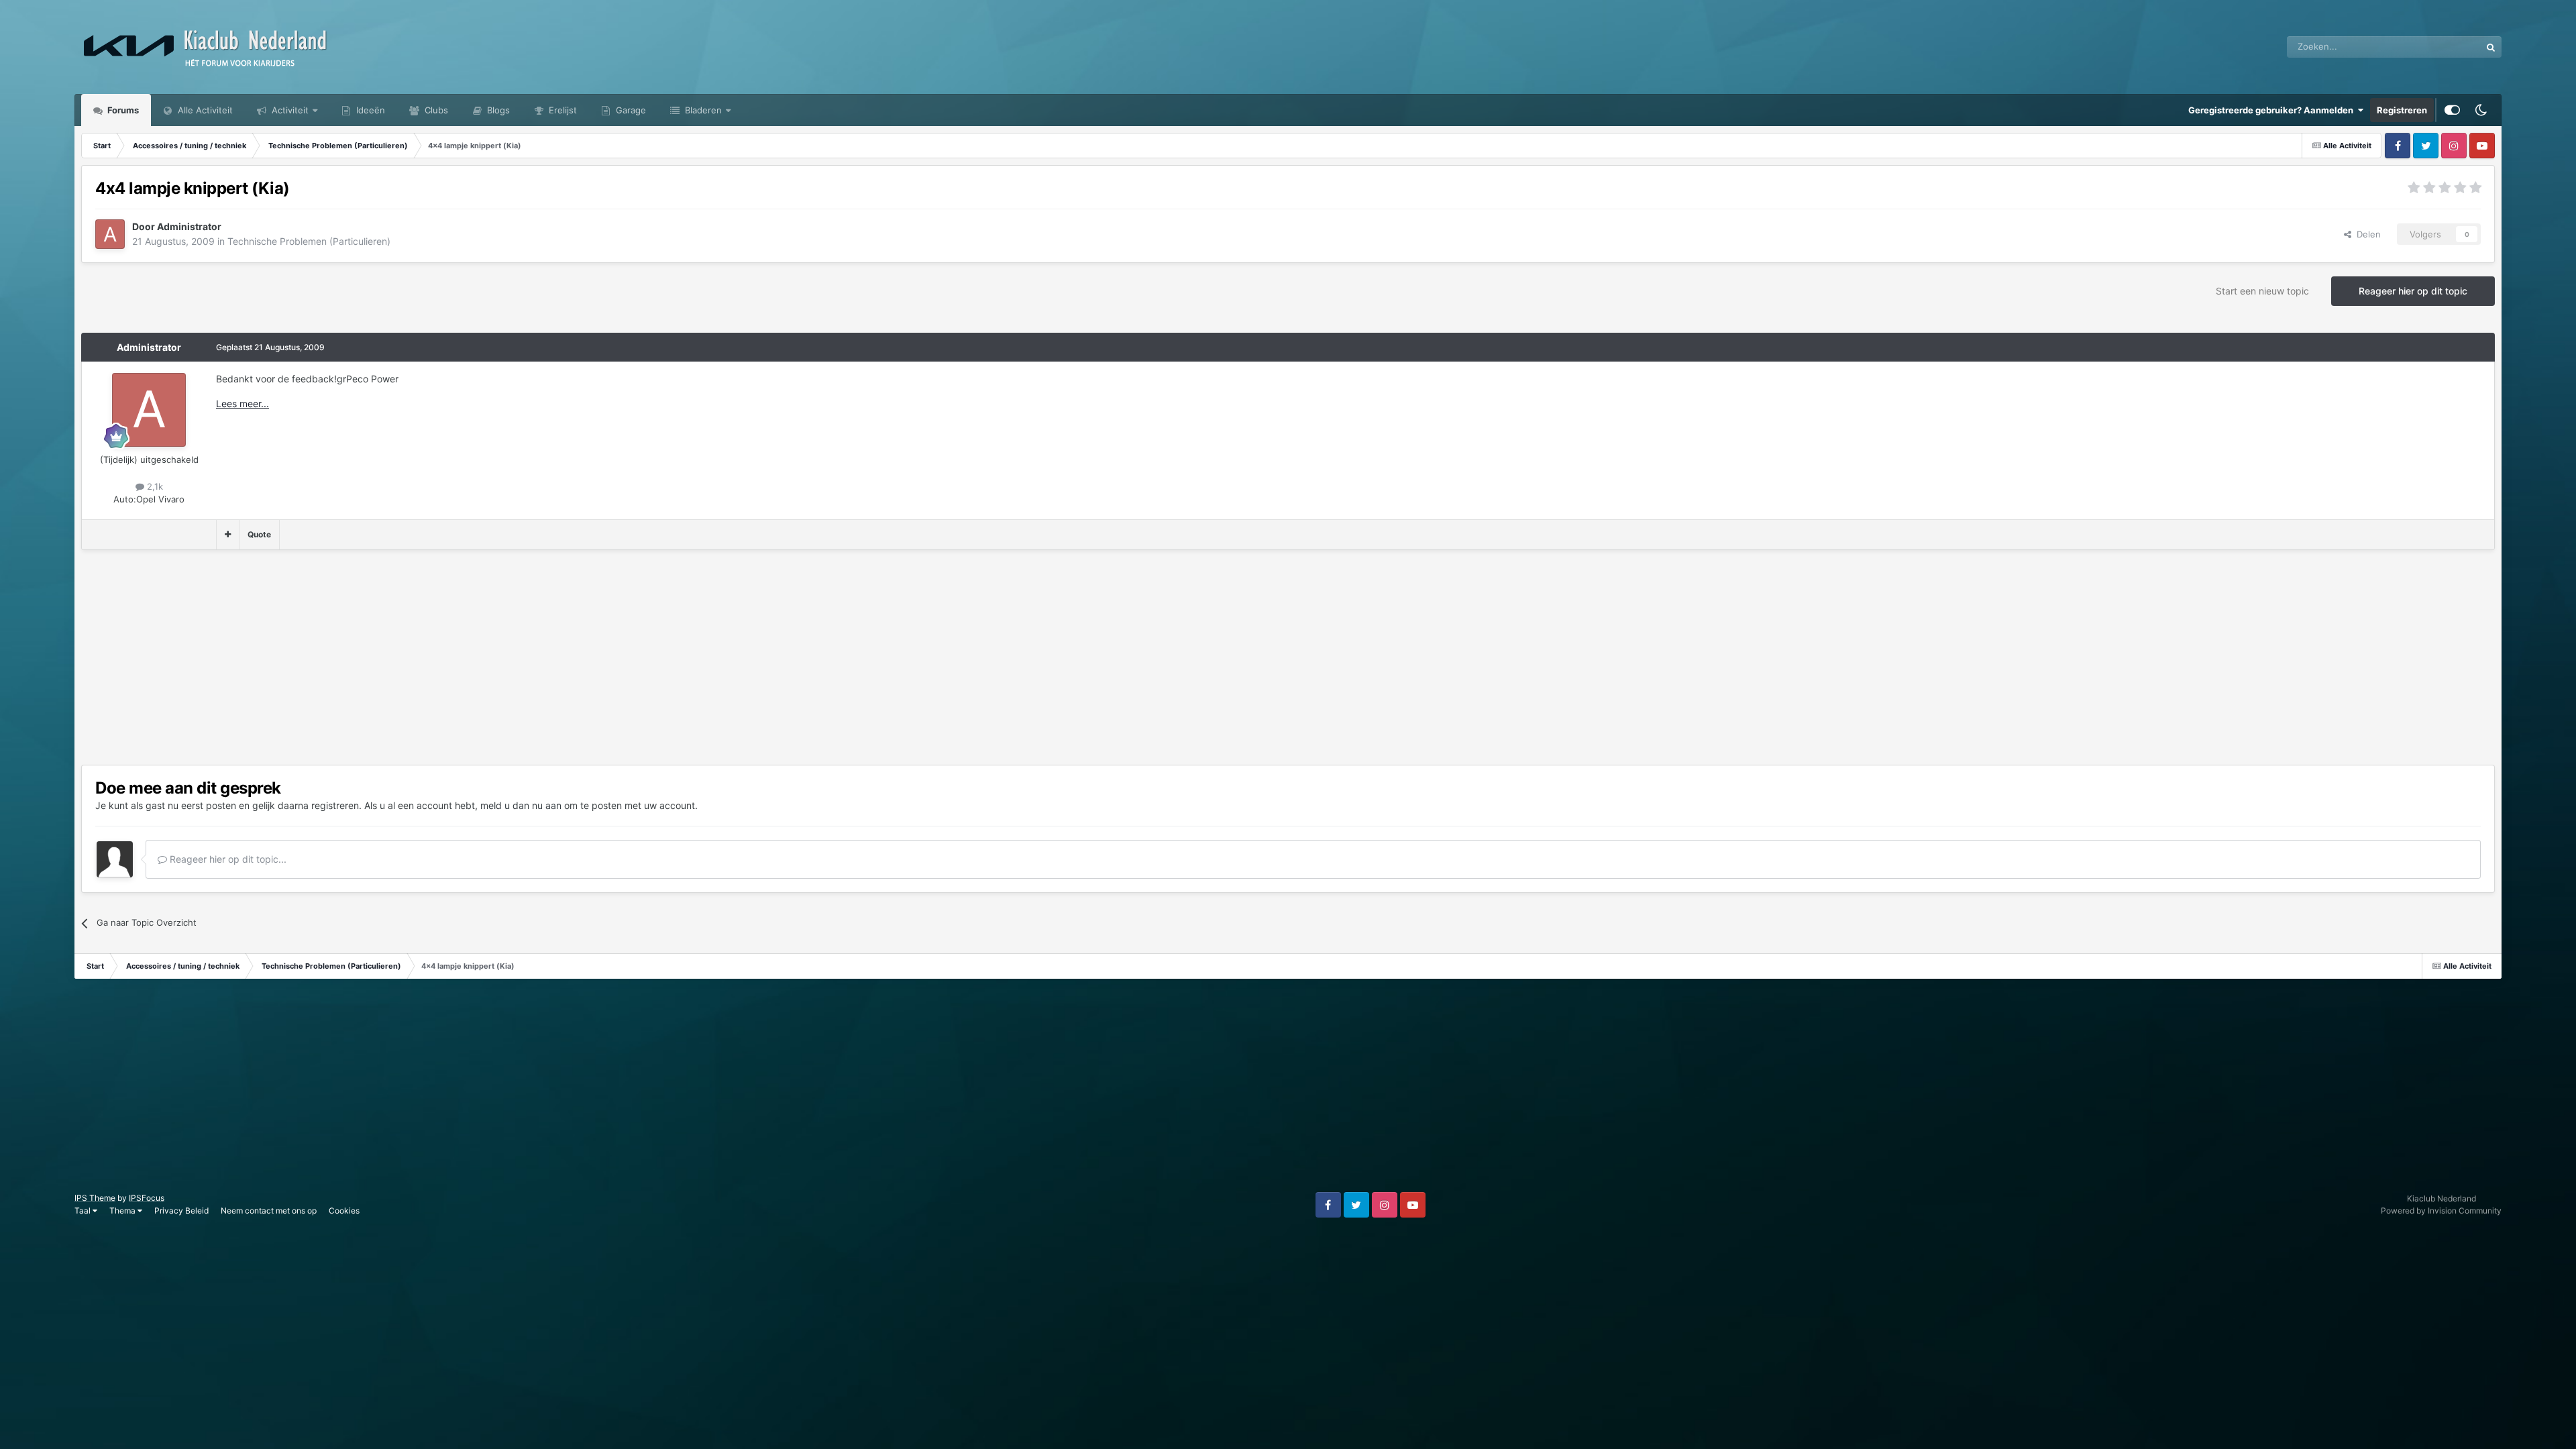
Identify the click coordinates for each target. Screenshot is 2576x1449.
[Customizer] (2452, 110)
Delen (2366, 234)
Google (2449, 47)
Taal (84, 1211)
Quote (259, 534)
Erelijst (561, 110)
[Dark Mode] (2481, 110)
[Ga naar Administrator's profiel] (110, 234)
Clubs (435, 110)
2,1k (154, 486)
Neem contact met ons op (269, 1211)
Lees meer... (243, 404)
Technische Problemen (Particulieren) (309, 241)
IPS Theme (95, 1198)
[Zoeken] (2491, 47)
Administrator (149, 347)
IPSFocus (147, 1198)
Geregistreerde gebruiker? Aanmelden (2273, 110)
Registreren (2402, 110)
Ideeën (369, 110)
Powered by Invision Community (2441, 1211)
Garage (630, 110)
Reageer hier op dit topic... (227, 859)
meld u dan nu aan (521, 805)
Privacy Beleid (181, 1211)
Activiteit (289, 110)
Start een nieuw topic (2262, 291)
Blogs (497, 110)
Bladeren (702, 110)
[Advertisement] (325, 657)
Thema (123, 1211)
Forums (122, 110)
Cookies (344, 1211)
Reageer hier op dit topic (2413, 291)
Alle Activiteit (204, 110)
